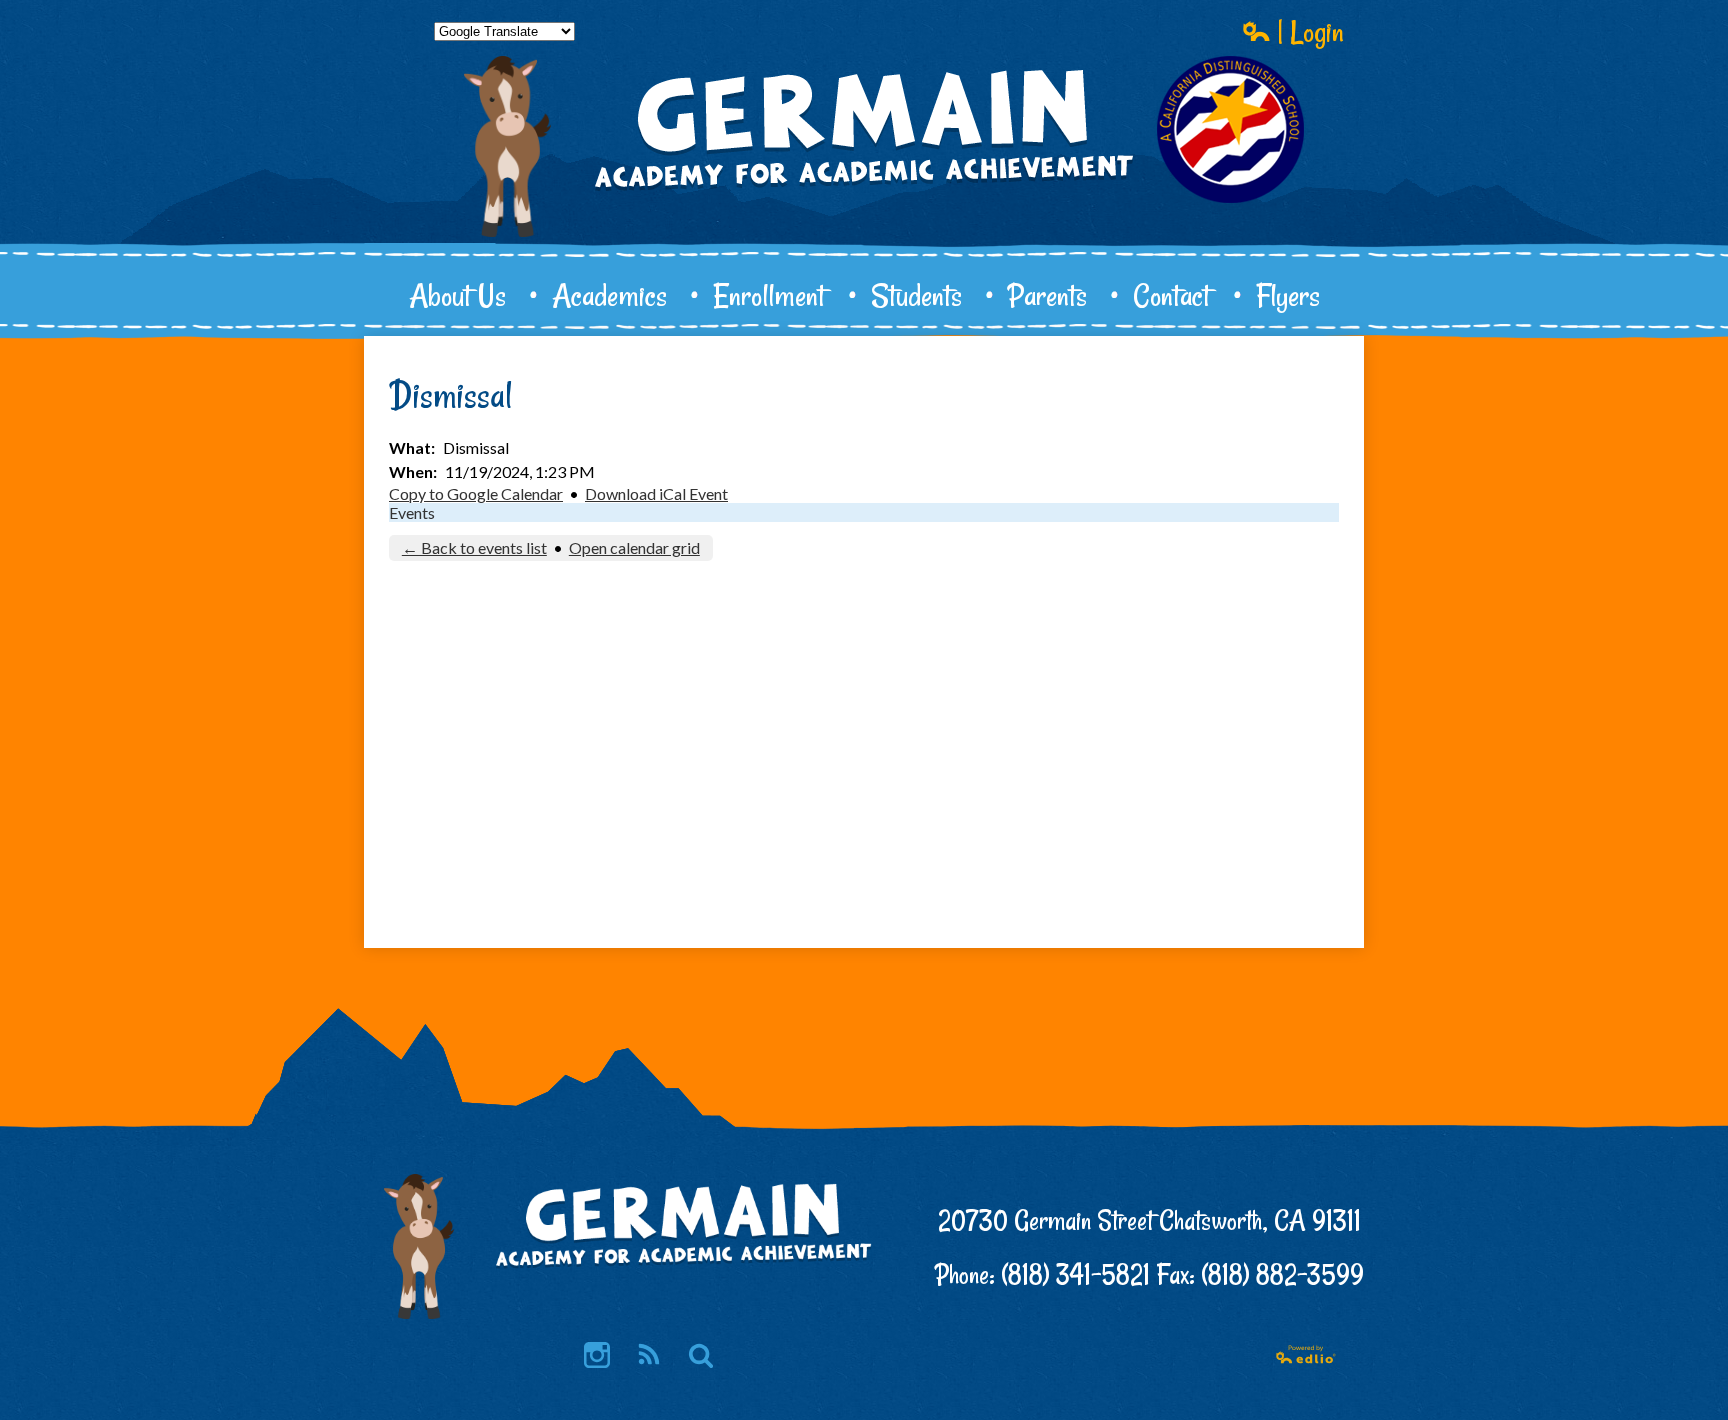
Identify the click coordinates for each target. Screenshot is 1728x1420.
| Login (1307, 31)
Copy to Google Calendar (476, 493)
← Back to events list (474, 547)
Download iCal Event (656, 493)
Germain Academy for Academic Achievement (864, 196)
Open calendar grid (634, 547)
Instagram (597, 1355)
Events (412, 512)
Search (701, 1355)
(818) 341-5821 (1075, 1274)
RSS (649, 1355)
